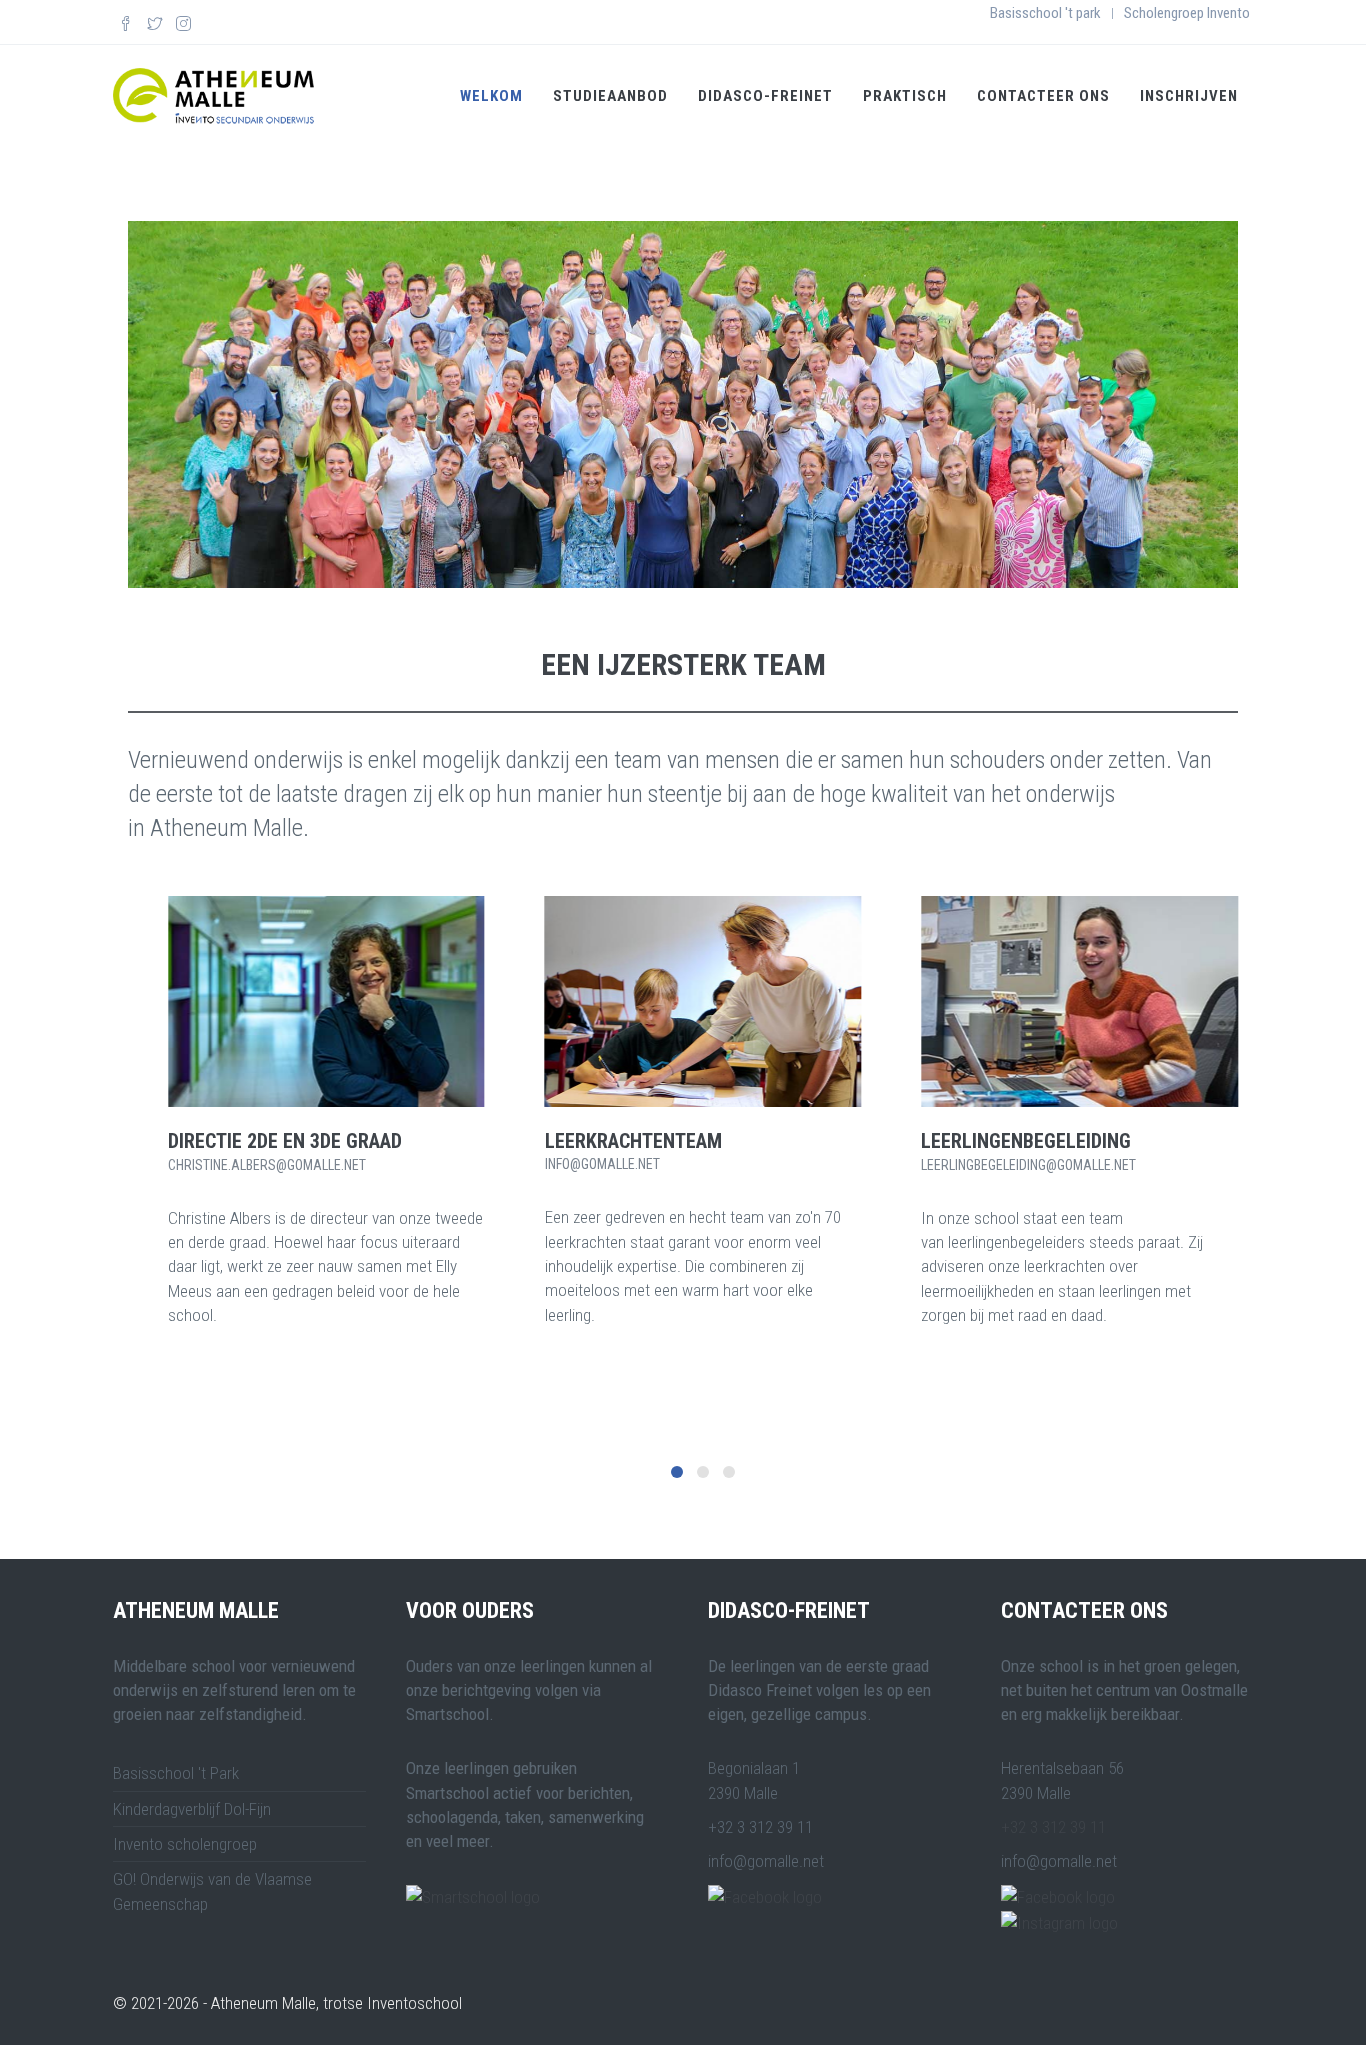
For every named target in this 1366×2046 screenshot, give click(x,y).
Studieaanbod (610, 96)
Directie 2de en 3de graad (285, 1141)
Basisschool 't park (1045, 13)
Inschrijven (1189, 96)
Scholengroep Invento (1187, 13)
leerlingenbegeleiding (1026, 1141)
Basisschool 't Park (176, 1773)
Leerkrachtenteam (633, 1141)
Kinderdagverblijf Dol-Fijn (192, 1809)
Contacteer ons (1043, 96)
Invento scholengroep (185, 1844)
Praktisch (905, 96)
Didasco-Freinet (765, 96)
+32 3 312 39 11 (1053, 1827)
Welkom (491, 96)
